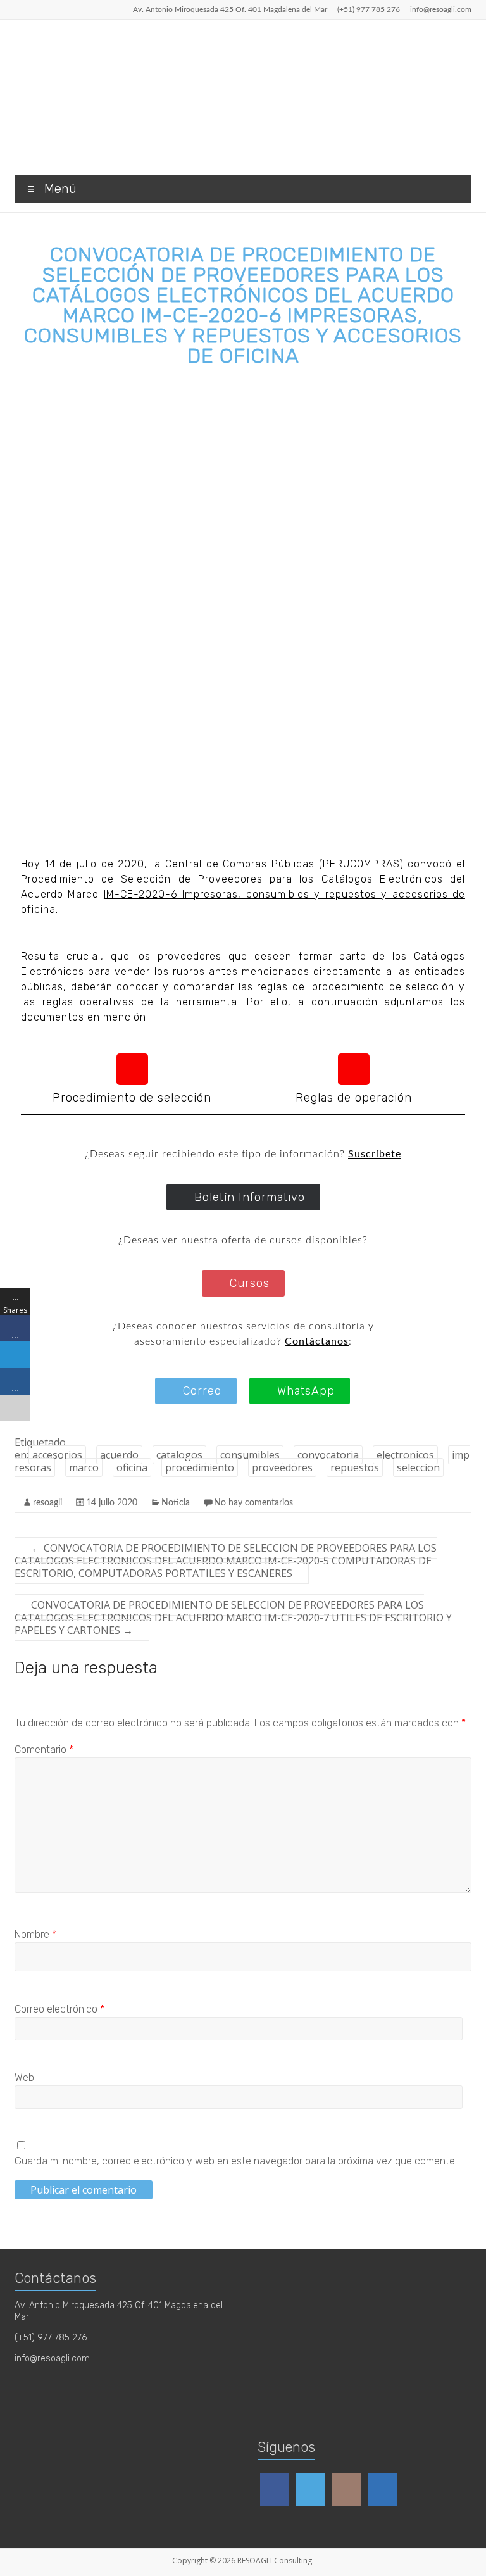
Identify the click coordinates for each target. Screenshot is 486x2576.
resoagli (47, 1503)
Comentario (44, 1750)
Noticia (176, 1503)
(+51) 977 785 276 (369, 9)
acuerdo (119, 1455)
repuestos (355, 1467)
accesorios (57, 1455)
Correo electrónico (59, 2009)
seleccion (418, 1467)
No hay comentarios (253, 1503)
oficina (132, 1467)
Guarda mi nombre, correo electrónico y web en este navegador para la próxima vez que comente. (236, 2161)
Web (24, 2077)
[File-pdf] (132, 1069)
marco (84, 1467)
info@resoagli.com (441, 9)
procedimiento (200, 1467)
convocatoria (328, 1455)
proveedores (282, 1467)
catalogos (179, 1455)
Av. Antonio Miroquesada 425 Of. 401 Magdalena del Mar (230, 9)
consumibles (250, 1455)
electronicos (405, 1455)
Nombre (35, 1934)
